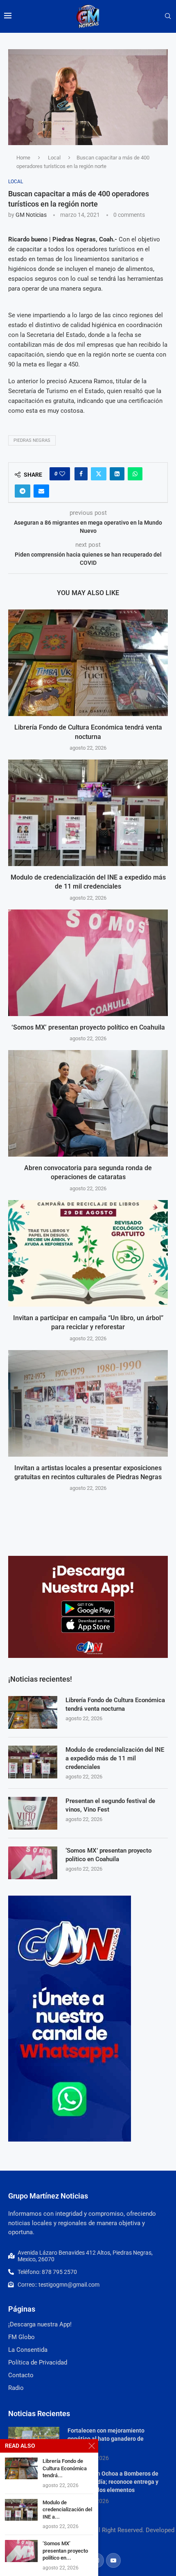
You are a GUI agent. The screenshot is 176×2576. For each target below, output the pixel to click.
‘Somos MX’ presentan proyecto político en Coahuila (88, 1027)
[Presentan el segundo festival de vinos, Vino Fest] (33, 1813)
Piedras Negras (32, 440)
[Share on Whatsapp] (135, 474)
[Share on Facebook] (81, 474)
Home (23, 158)
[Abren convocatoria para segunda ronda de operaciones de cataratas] (88, 1103)
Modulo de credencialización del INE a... (67, 2510)
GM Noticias (31, 215)
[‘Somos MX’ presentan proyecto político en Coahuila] (88, 963)
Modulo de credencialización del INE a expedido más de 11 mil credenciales (115, 1758)
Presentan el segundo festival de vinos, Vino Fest (110, 1805)
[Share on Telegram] (23, 491)
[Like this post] (62, 474)
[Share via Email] (41, 491)
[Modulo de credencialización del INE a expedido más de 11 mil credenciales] (88, 813)
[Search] (168, 16)
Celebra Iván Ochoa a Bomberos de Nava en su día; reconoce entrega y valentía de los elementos (113, 2482)
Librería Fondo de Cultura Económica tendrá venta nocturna (115, 1704)
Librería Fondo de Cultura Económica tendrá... (65, 2468)
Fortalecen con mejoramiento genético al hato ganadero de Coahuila (106, 2438)
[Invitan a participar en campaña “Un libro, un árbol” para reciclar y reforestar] (88, 1253)
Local (54, 158)
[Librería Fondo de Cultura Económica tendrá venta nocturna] (88, 663)
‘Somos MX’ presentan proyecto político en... (65, 2551)
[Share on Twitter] (99, 474)
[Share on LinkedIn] (117, 474)
